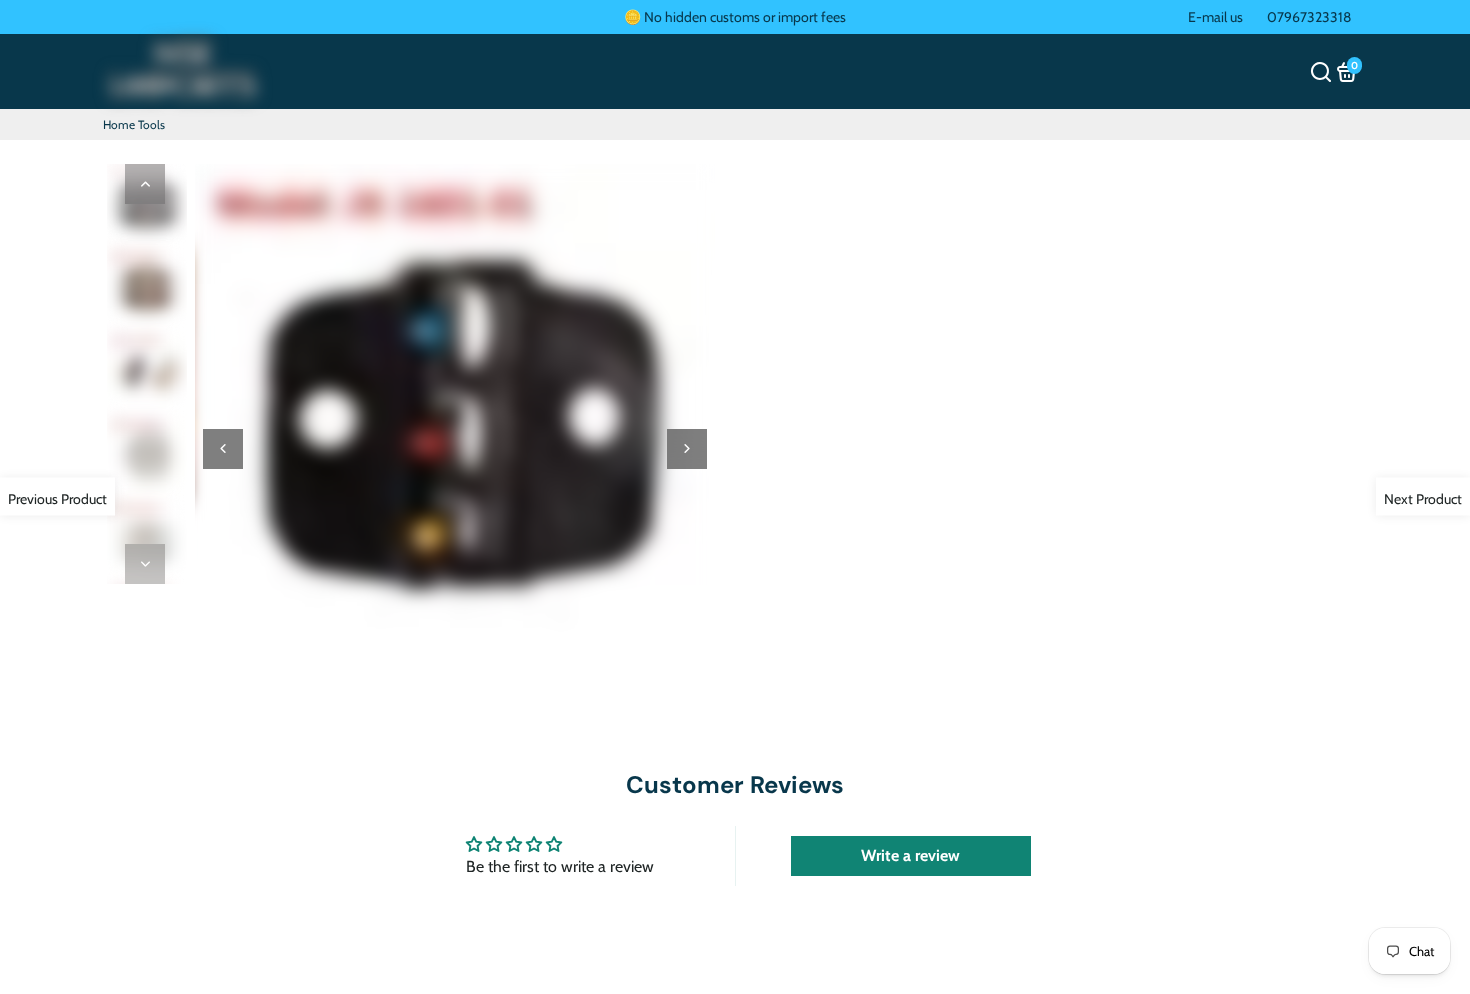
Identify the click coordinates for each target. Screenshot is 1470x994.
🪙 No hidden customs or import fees (735, 17)
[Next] (145, 564)
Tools (151, 124)
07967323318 (1309, 17)
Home (119, 124)
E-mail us (1215, 17)
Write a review (910, 855)
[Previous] (145, 184)
